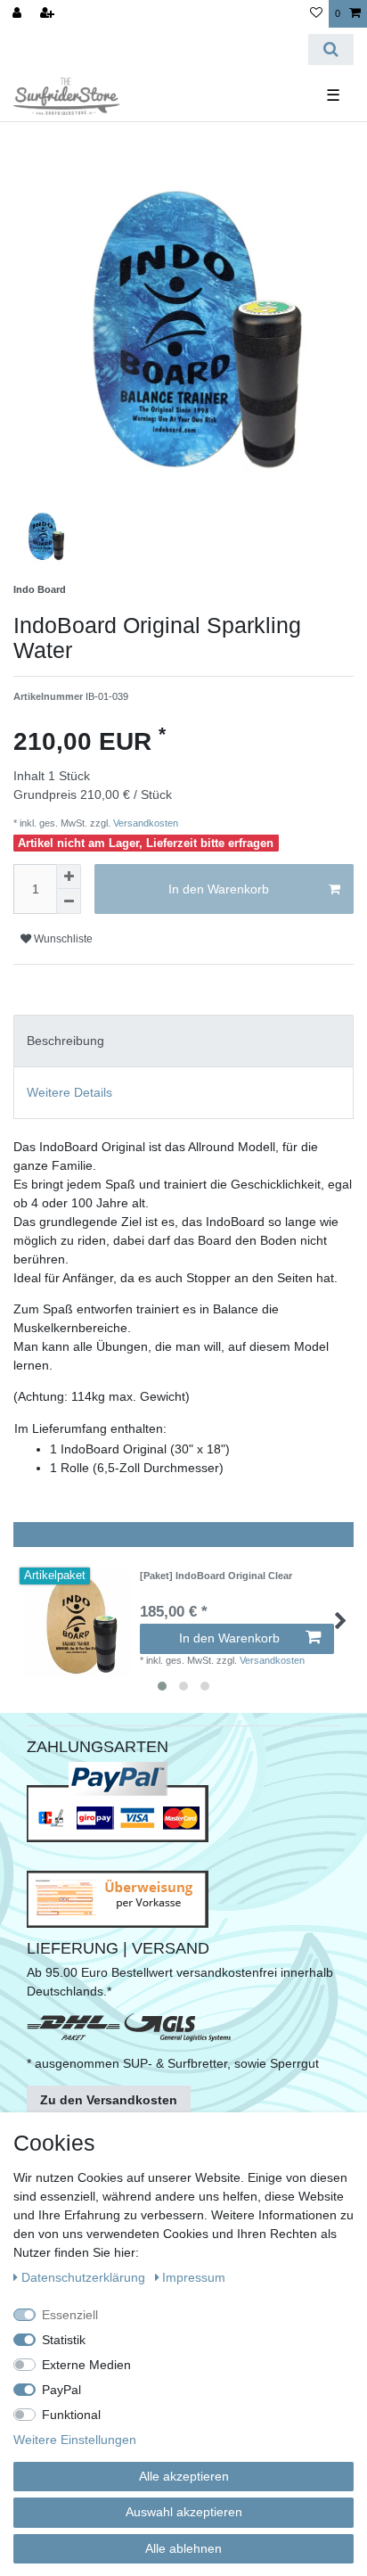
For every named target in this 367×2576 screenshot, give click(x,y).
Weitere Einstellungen (75, 2440)
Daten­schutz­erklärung (85, 2277)
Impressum (194, 2277)
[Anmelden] (19, 14)
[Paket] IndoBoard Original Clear (216, 1576)
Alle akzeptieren (184, 2476)
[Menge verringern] (69, 901)
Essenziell (70, 2315)
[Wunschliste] (316, 14)
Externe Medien (86, 2365)
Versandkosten (144, 823)
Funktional (71, 2415)
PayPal (61, 2390)
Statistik (64, 2340)
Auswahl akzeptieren (184, 2512)
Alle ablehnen (183, 2548)
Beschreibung (65, 1041)
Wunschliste (62, 939)
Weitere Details (69, 1092)
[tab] (183, 1041)
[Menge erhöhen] (69, 876)
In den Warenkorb (219, 889)
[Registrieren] (49, 14)
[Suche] (331, 49)
